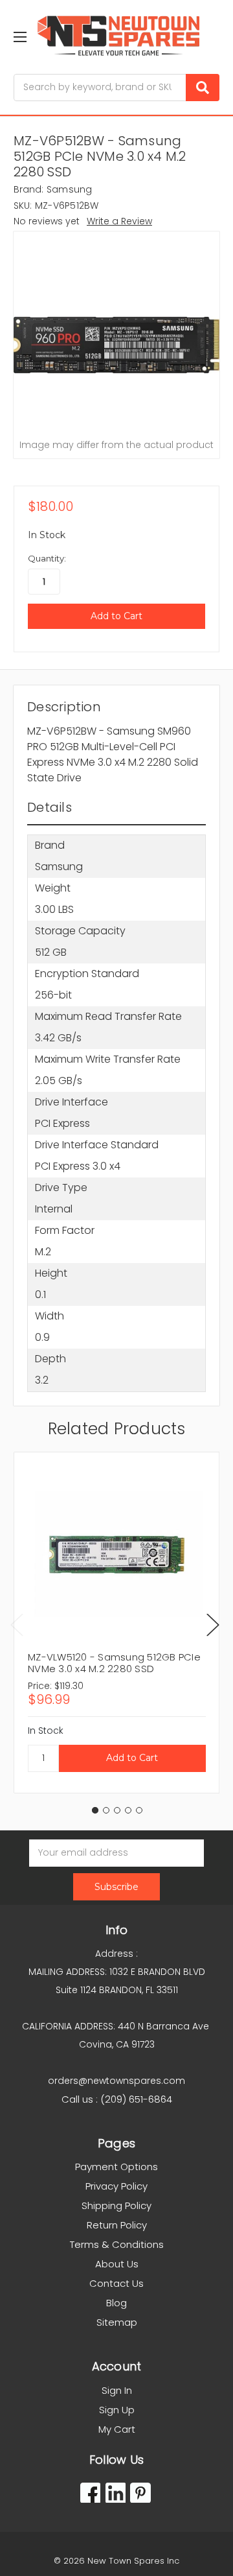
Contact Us (116, 2283)
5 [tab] (139, 1810)
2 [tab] (106, 1810)
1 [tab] (95, 1810)
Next (213, 1625)
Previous (17, 1625)
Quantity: (47, 558)
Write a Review (119, 221)
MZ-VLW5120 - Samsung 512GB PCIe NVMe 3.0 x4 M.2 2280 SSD (114, 1663)
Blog (116, 2303)
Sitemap (117, 2322)
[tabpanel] (116, 1623)
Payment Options (116, 2167)
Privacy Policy (116, 2186)
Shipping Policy (116, 2205)
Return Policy (117, 2225)
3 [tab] (117, 1810)
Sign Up (117, 2410)
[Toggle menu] (20, 37)
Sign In (117, 2390)
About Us (117, 2264)
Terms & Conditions (117, 2244)
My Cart (117, 2429)
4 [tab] (128, 1810)
